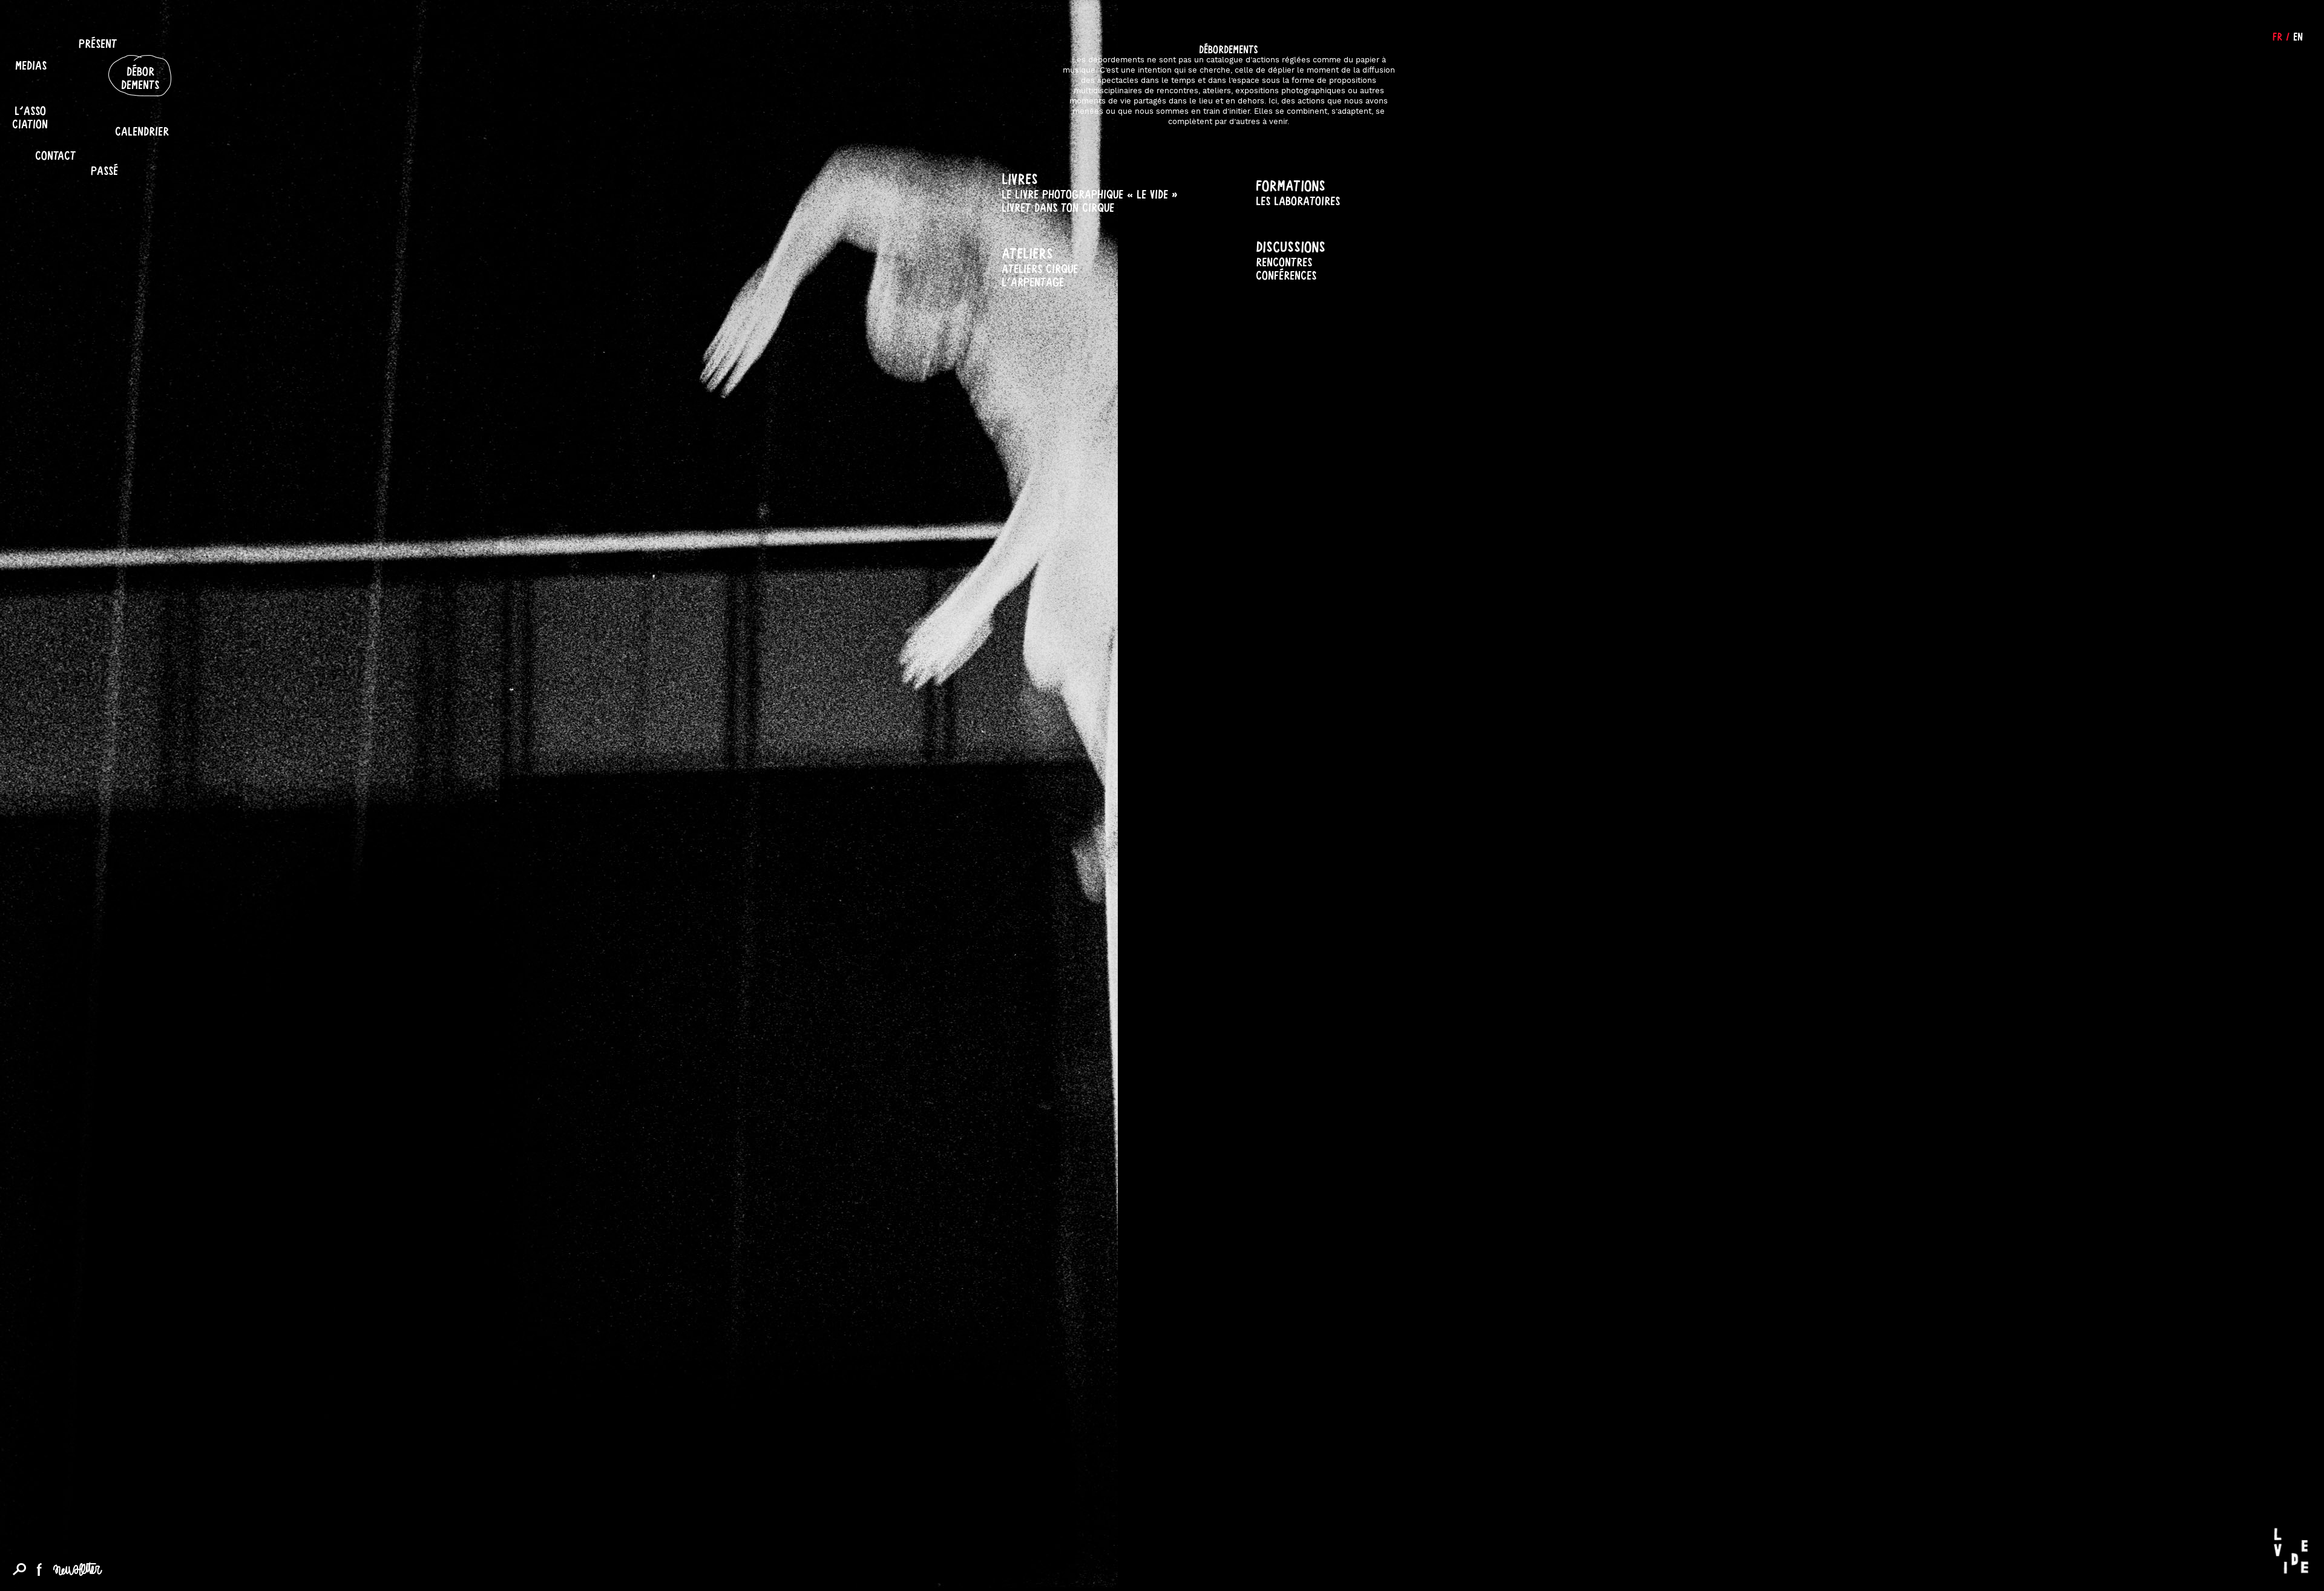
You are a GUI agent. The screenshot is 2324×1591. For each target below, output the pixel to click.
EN (2298, 36)
